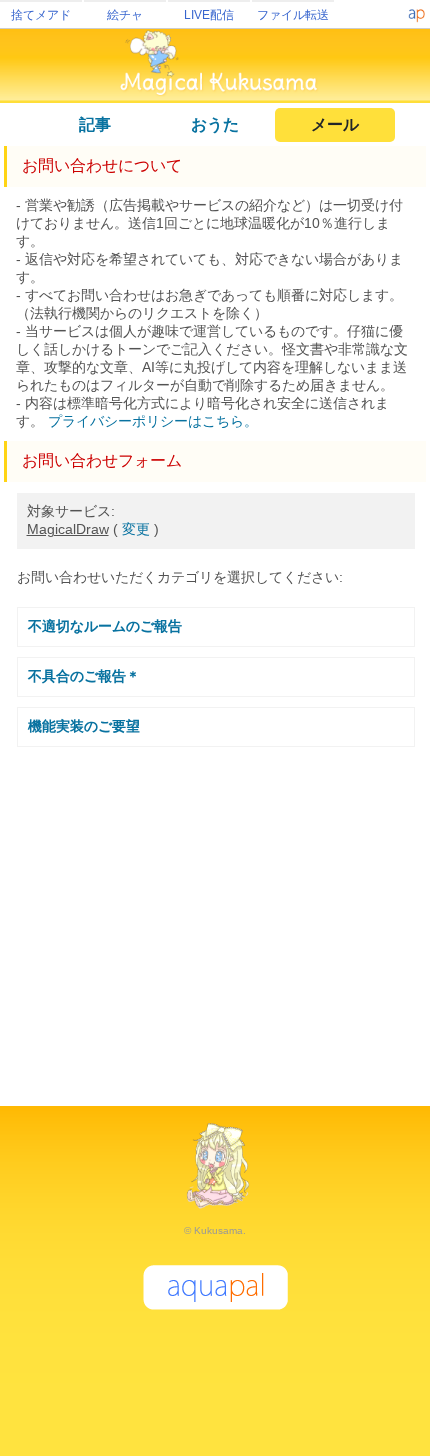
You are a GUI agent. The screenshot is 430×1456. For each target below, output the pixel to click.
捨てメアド (41, 15)
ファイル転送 (293, 15)
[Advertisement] (215, 918)
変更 (136, 529)
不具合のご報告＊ (84, 676)
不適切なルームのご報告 (105, 626)
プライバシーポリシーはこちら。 (153, 421)
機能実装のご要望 (84, 726)
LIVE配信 (209, 15)
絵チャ (125, 15)
